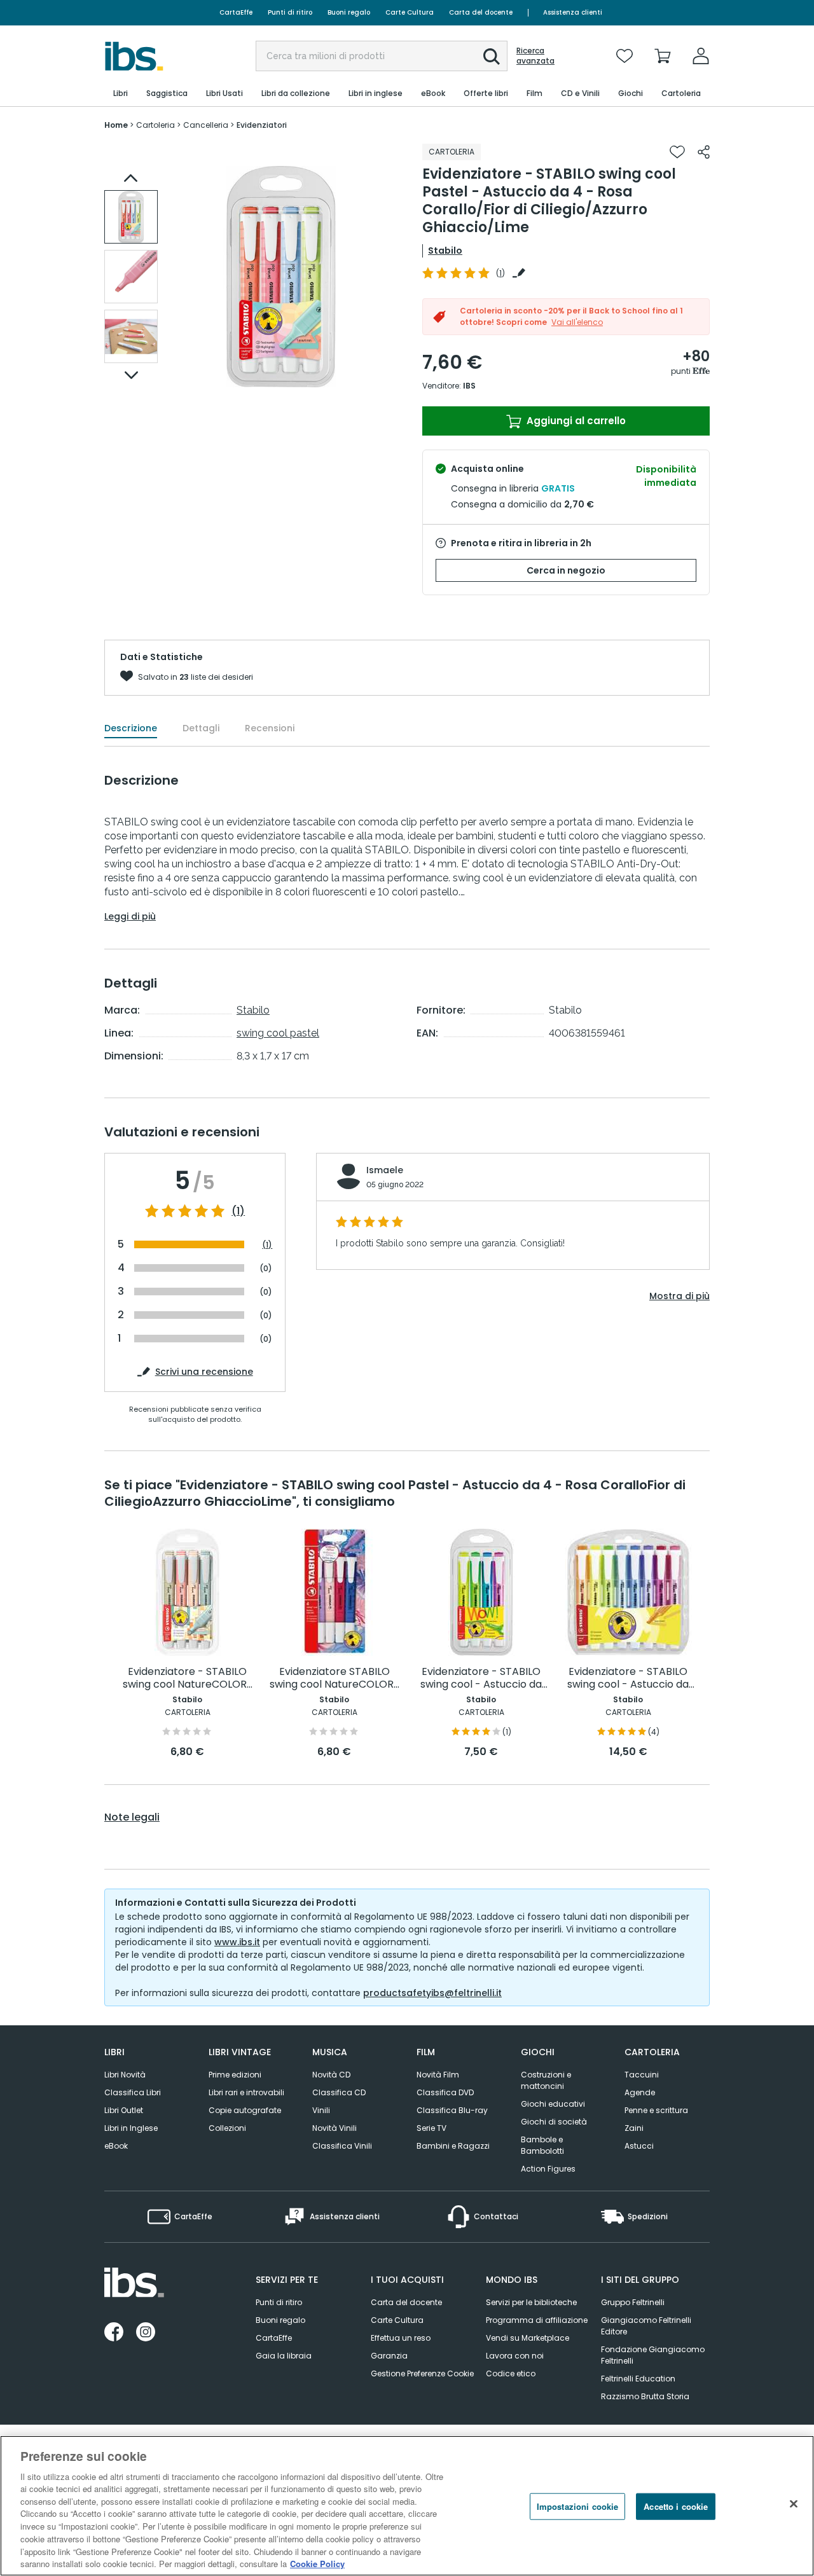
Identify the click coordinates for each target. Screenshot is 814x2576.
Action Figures (548, 2169)
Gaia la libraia (284, 2356)
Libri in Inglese (131, 2128)
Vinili (321, 2110)
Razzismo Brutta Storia (645, 2396)
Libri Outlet (124, 2110)
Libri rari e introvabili (246, 2092)
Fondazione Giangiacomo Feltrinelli (653, 2355)
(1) (238, 1211)
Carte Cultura (410, 12)
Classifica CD (339, 2092)
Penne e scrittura (656, 2110)
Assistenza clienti (573, 12)
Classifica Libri (133, 2092)
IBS (469, 386)
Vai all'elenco (577, 322)
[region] (407, 2506)
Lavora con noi (515, 2356)
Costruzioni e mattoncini (546, 2080)
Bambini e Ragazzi (453, 2146)
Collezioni (227, 2128)
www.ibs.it (237, 1942)
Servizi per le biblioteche (531, 2302)
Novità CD (331, 2075)
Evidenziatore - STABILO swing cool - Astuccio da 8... (628, 1678)
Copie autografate (245, 2110)
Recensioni (270, 728)
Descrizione (131, 728)
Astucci (639, 2146)
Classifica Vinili (342, 2146)
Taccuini (642, 2075)
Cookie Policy (317, 2563)
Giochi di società (554, 2122)
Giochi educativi (553, 2104)
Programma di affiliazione (537, 2320)
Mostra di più (679, 1296)
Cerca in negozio (566, 570)
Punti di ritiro (290, 12)
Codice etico (511, 2373)
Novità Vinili (335, 2128)
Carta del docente (481, 12)
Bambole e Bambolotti (542, 2145)
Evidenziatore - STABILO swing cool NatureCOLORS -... (188, 1678)
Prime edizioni (235, 2075)
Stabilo (445, 251)
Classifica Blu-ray (452, 2110)
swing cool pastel (278, 1033)
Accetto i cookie (676, 2506)
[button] (492, 57)
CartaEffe (236, 12)
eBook (116, 2146)
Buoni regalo (349, 12)
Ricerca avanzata (535, 56)
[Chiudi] (794, 2504)
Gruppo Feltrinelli (633, 2302)
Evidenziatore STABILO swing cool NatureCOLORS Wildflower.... (335, 1678)
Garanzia (389, 2356)
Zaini (634, 2128)
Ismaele (385, 1170)
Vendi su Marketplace (528, 2338)
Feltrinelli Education (638, 2379)
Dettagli (201, 728)
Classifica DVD (445, 2092)
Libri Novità (125, 2075)
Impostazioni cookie (577, 2506)
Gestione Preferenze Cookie (422, 2373)
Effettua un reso (401, 2338)
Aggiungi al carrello (575, 421)
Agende (640, 2092)
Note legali (132, 1817)
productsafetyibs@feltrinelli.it (432, 1993)
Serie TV (431, 2128)
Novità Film (438, 2075)
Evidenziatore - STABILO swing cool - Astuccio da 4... (481, 1678)
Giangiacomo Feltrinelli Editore (646, 2326)
